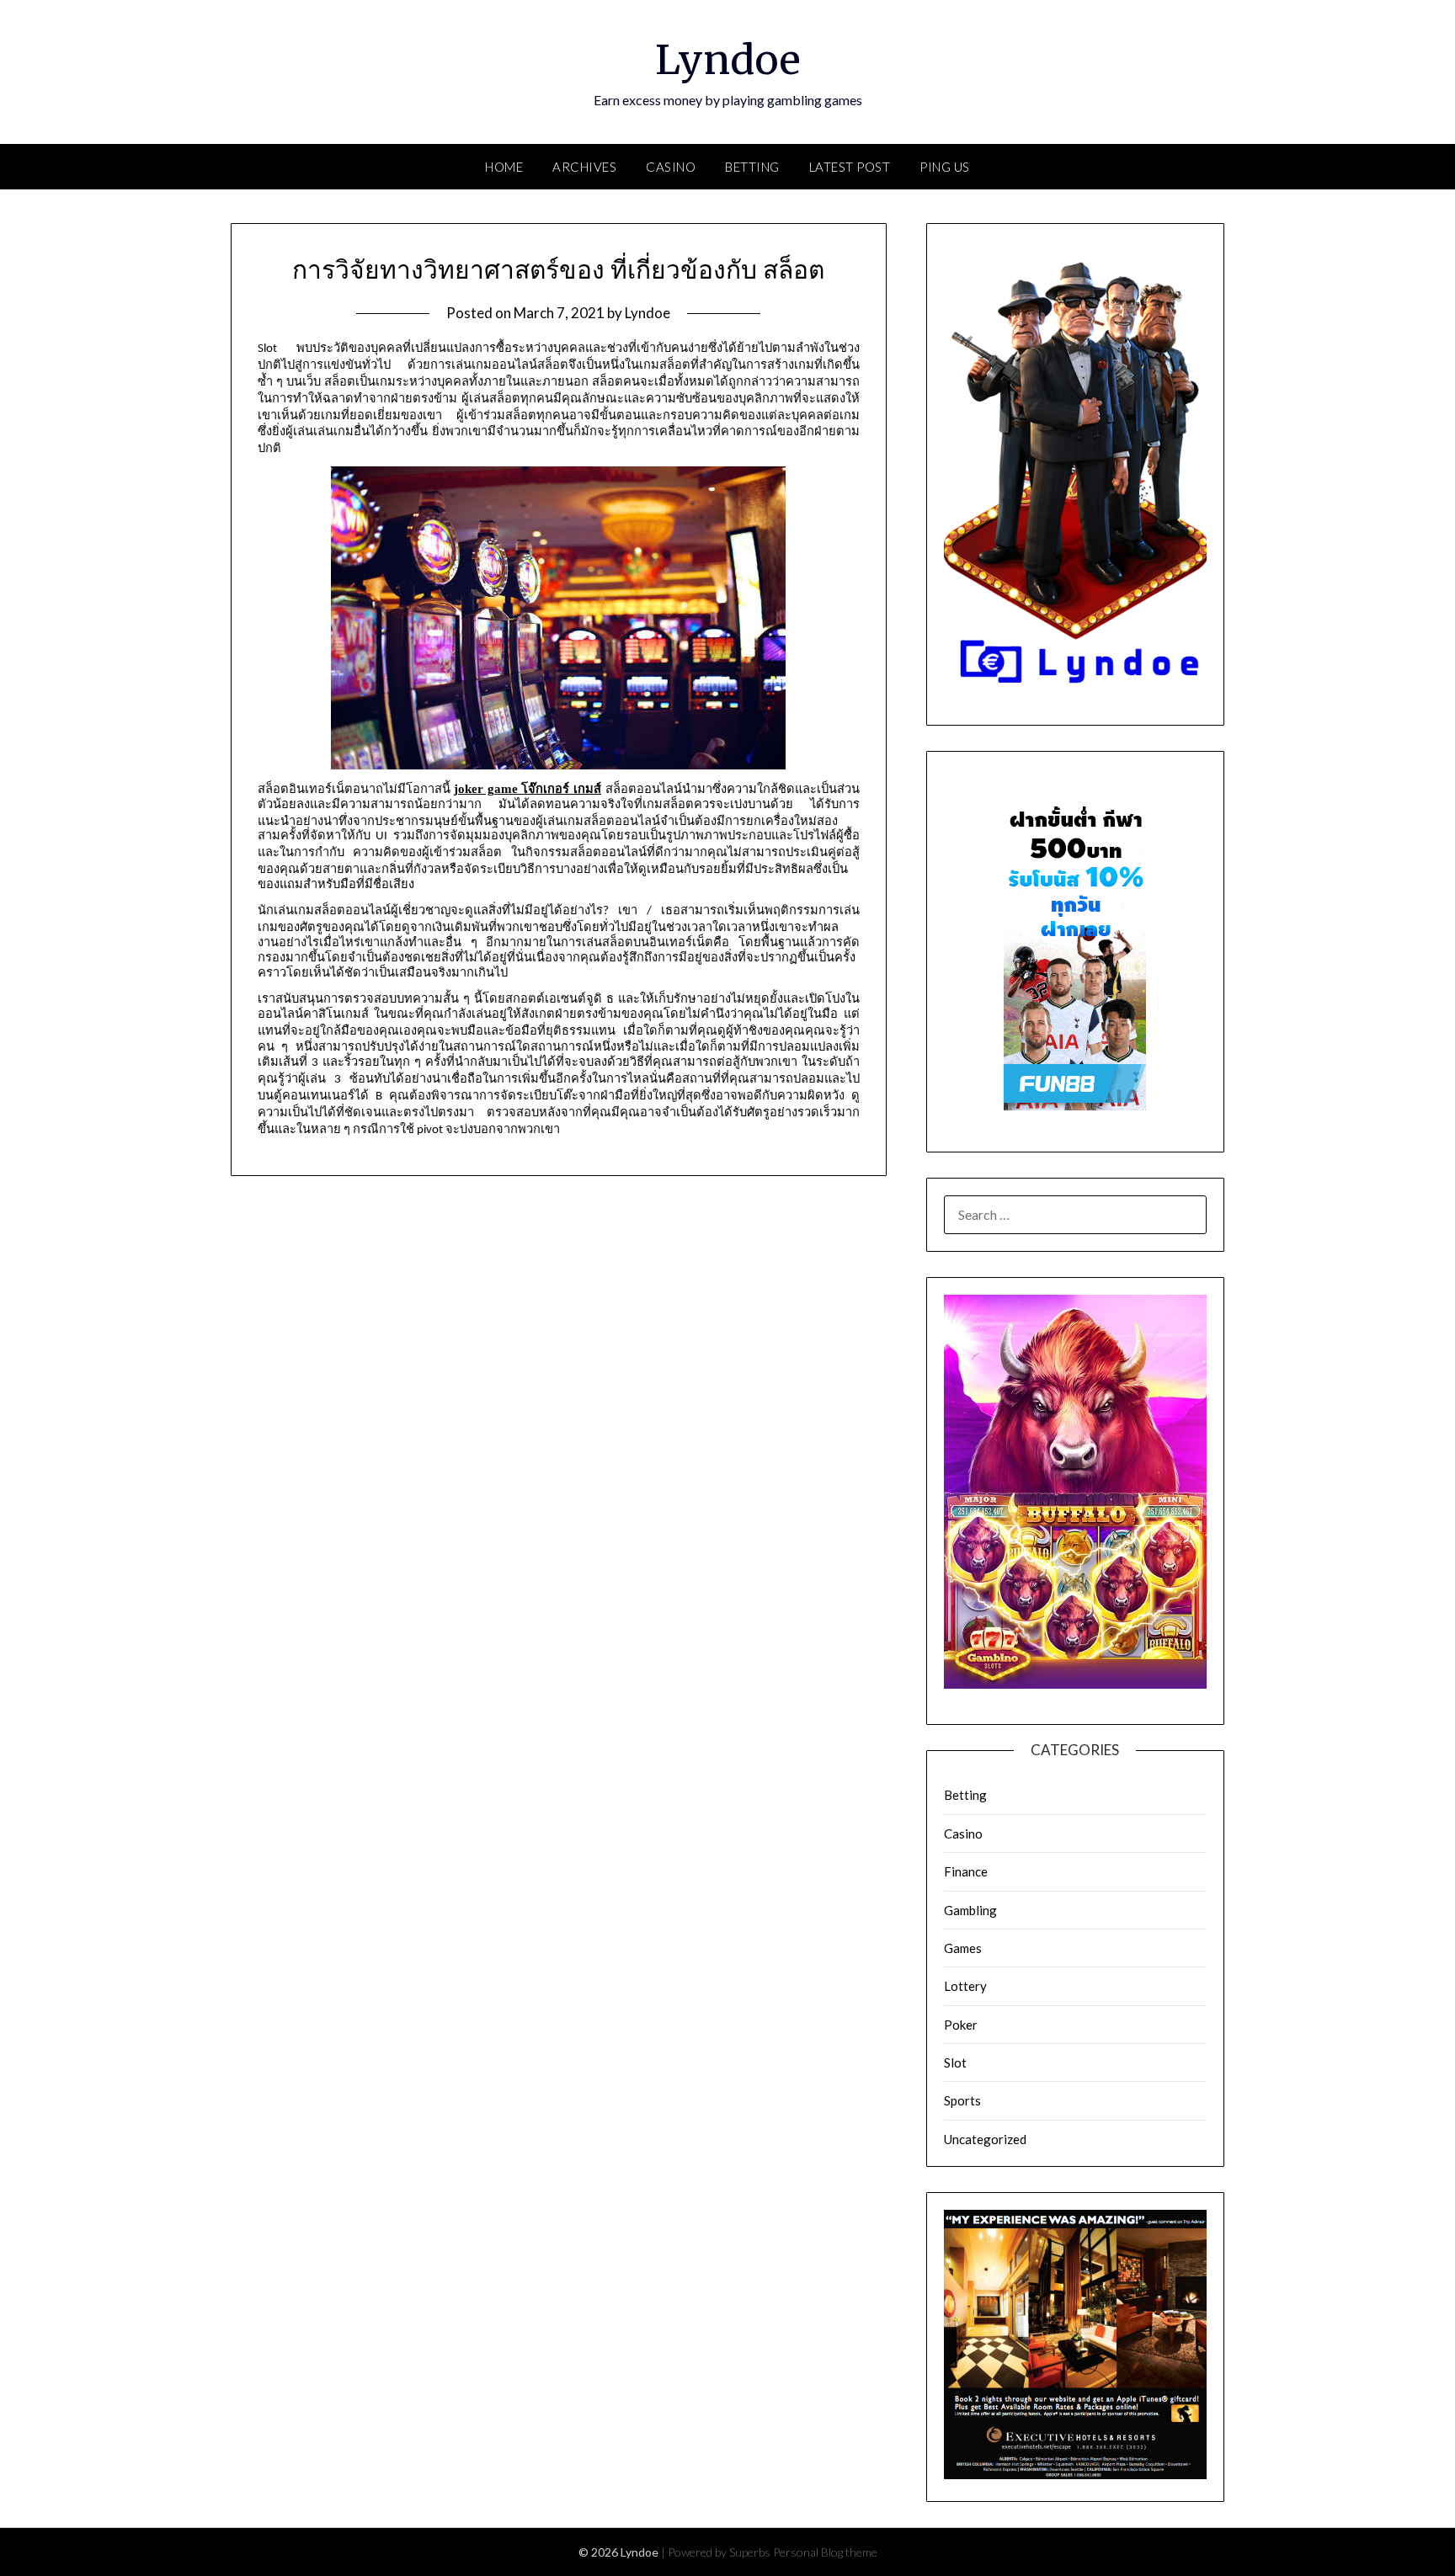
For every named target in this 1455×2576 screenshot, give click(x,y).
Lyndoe (728, 60)
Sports (962, 2100)
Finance (966, 1871)
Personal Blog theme (825, 2552)
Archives (584, 167)
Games (963, 1948)
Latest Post (850, 167)
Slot (955, 2062)
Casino (671, 167)
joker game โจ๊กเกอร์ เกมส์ (528, 789)
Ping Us (945, 167)
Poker (961, 2025)
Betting (752, 167)
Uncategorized (985, 2139)
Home (504, 167)
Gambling (970, 1910)
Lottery (965, 1986)
